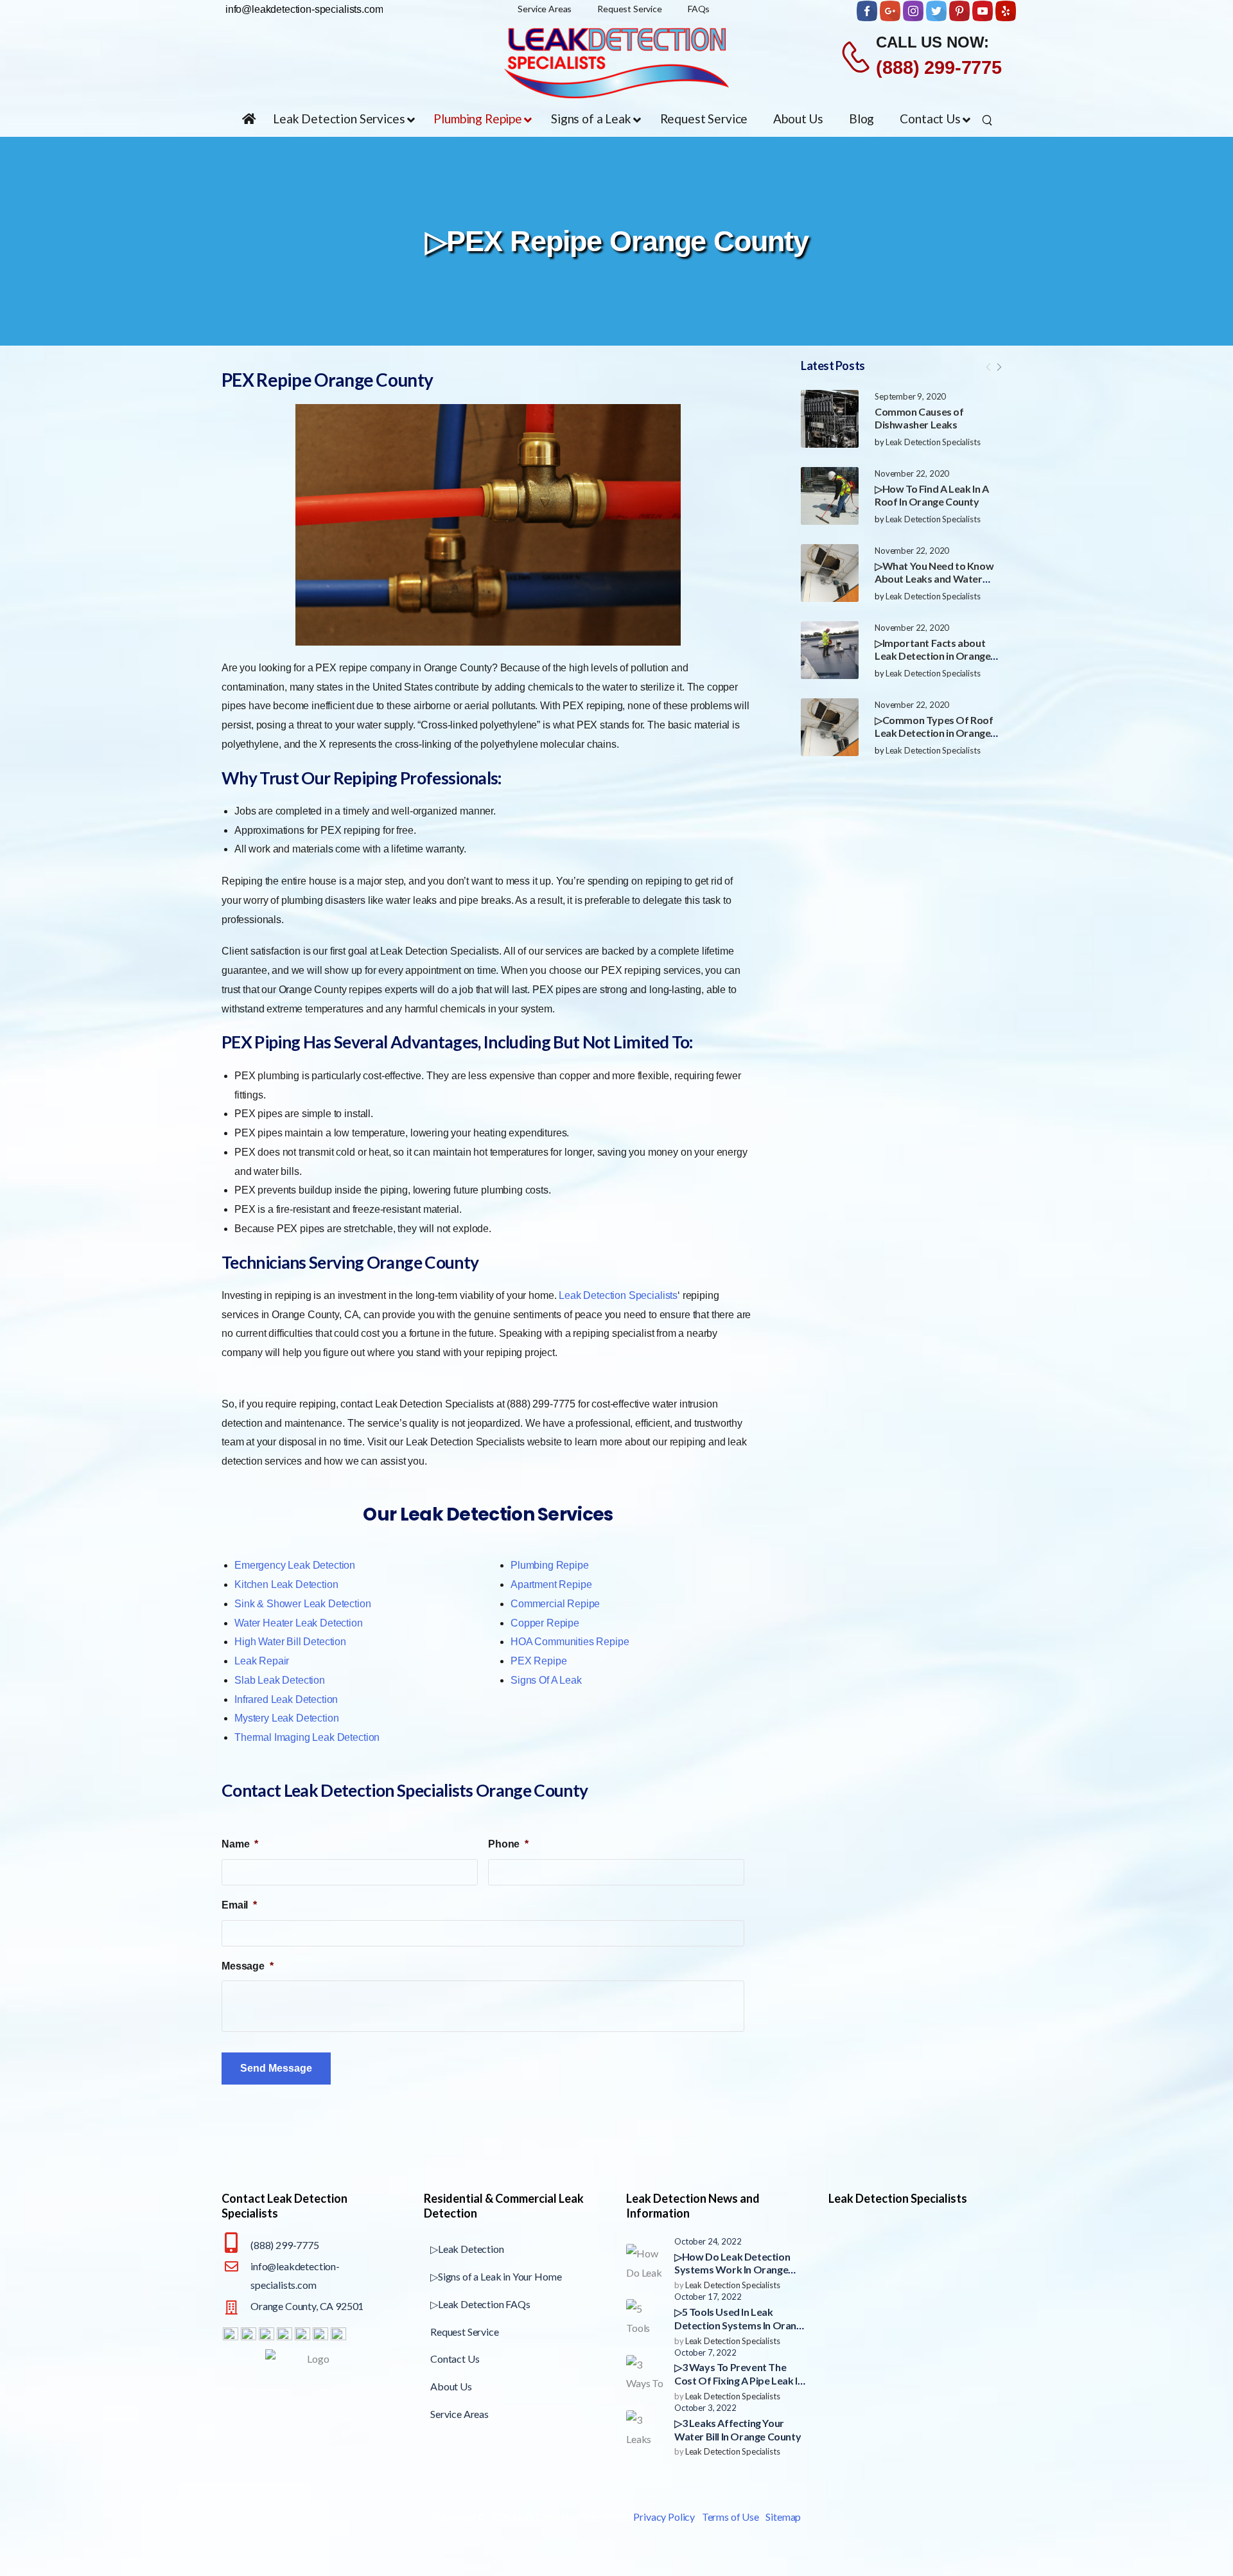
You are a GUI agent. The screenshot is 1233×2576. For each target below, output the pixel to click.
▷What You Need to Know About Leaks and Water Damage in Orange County (935, 579)
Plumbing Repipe (550, 1565)
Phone (508, 1844)
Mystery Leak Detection (286, 1718)
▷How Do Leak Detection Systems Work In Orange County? (732, 2270)
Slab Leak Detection (280, 1680)
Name (240, 1844)
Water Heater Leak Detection (299, 1623)
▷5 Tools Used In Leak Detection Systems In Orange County (741, 2325)
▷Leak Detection (467, 2249)
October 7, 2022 (705, 2352)
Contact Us (455, 2359)
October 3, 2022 (705, 2408)
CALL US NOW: (932, 42)
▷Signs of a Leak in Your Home (496, 2276)
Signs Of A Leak (546, 1680)
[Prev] (988, 367)
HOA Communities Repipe (570, 1642)
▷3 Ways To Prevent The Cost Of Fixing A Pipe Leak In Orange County (739, 2380)
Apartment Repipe (551, 1584)
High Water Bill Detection (290, 1642)
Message (248, 1966)
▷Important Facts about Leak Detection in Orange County (932, 656)
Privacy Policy (664, 2517)
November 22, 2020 (912, 473)
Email (239, 1905)
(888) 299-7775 (939, 67)
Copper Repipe (545, 1623)
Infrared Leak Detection (286, 1699)
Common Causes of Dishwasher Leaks (919, 418)
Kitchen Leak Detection (286, 1584)
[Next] (999, 367)
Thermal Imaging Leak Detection (307, 1737)
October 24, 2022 (708, 2241)
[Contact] (858, 57)
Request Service (465, 2332)
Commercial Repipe (555, 1604)
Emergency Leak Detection (295, 1565)
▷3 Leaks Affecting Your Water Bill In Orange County (738, 2430)
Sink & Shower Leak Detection (303, 1604)
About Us (451, 2386)
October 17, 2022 (708, 2297)
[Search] (989, 119)
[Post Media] (830, 419)
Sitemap (783, 2517)
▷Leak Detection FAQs (480, 2304)
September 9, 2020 (910, 396)
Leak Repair (262, 1661)
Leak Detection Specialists (933, 442)
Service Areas (459, 2414)
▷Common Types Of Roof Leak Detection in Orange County (934, 733)
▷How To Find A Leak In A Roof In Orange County (931, 495)
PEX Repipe (538, 1661)
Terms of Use (730, 2517)
